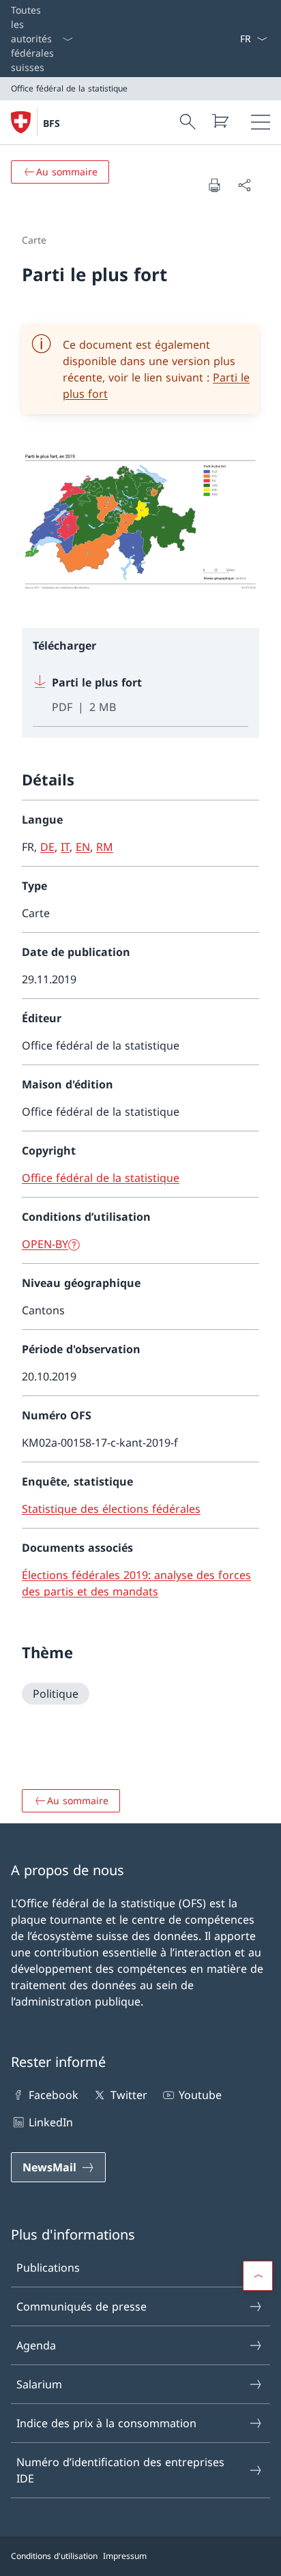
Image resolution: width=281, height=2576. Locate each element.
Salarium (39, 2384)
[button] (258, 2276)
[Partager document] (244, 185)
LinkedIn (51, 2122)
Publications (48, 2268)
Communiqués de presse (82, 2306)
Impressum (125, 2556)
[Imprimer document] (214, 185)
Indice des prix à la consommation (106, 2423)
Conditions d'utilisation (54, 2556)
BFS (51, 123)
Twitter (129, 2095)
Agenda (36, 2345)
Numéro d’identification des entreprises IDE (120, 2470)
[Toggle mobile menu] (261, 122)
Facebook (54, 2095)
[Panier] (220, 121)
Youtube (200, 2095)
